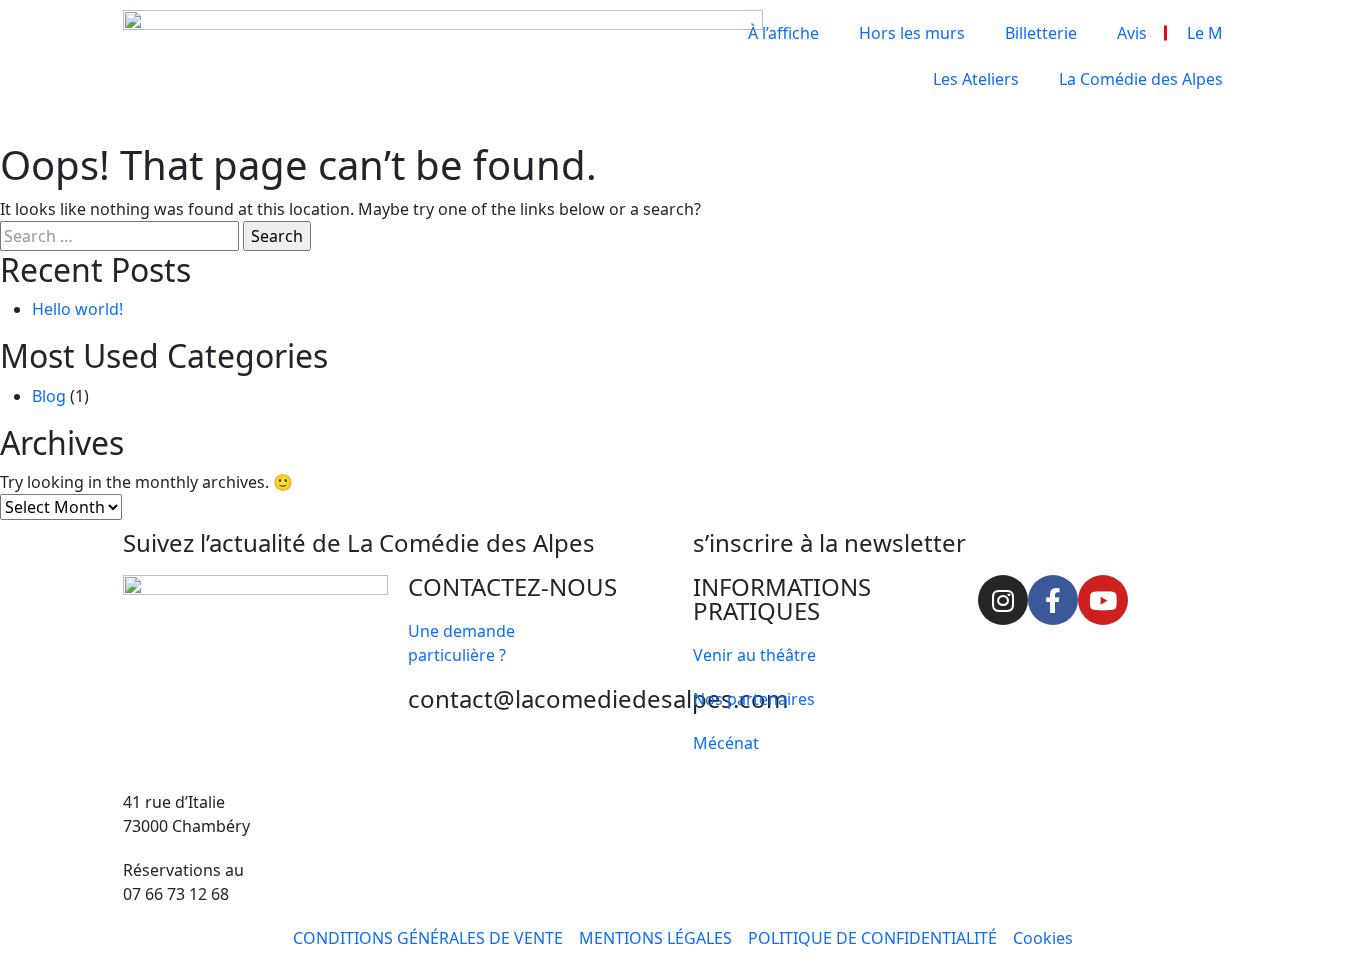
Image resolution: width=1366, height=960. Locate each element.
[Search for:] (119, 236)
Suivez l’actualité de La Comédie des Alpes (359, 542)
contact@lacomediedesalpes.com (598, 698)
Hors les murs (912, 33)
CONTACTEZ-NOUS (512, 586)
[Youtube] (1103, 600)
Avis (1132, 33)
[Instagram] (1003, 600)
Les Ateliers (976, 79)
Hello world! (77, 309)
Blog (49, 396)
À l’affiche (783, 33)
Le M (1205, 33)
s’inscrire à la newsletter (829, 542)
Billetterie (1041, 33)
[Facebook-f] (1053, 600)
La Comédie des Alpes (1141, 79)
